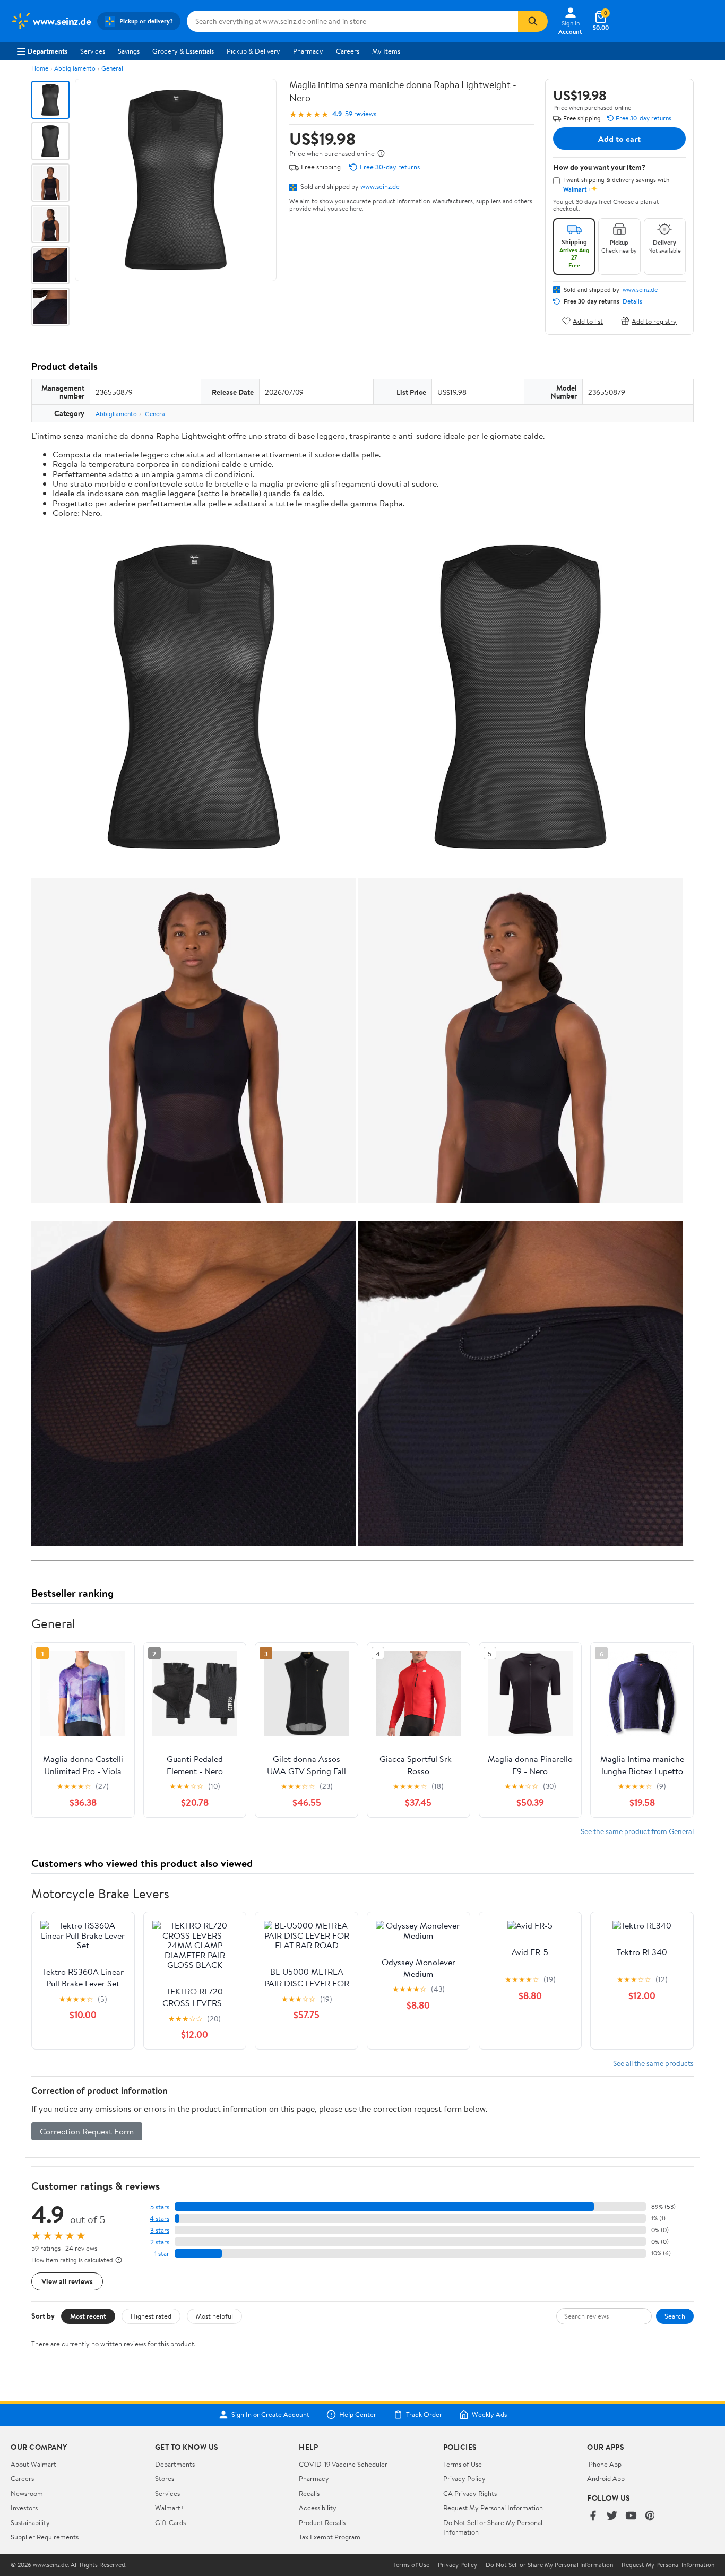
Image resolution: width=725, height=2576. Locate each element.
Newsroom (27, 2493)
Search (675, 2316)
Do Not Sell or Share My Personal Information (549, 2565)
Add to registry (654, 321)
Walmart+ (170, 2508)
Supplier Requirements (45, 2537)
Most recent (88, 2316)
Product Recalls (322, 2522)
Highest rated (151, 2316)
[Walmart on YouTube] (631, 2516)
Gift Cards (170, 2522)
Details (632, 301)
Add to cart (619, 139)
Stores (165, 2478)
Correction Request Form (87, 2131)
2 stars (160, 2242)
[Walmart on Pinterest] (650, 2516)
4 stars (159, 2219)
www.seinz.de (380, 186)
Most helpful (214, 2316)
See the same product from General (637, 1831)
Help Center (358, 2415)
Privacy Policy (464, 2478)
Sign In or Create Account (270, 2415)
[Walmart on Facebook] (593, 2516)
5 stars (160, 2207)
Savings (129, 51)
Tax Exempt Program (330, 2537)
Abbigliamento (75, 68)
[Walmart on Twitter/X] (612, 2516)
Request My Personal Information (493, 2508)
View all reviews (67, 2281)
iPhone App (604, 2464)
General (112, 68)
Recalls (309, 2493)
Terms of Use (463, 2464)
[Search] (533, 21)
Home (40, 68)
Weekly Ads (489, 2415)
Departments (48, 51)
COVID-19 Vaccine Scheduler (343, 2464)
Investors (24, 2508)
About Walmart (33, 2464)
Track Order (424, 2415)
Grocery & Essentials (183, 51)
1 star (162, 2254)
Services (93, 51)
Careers (348, 51)
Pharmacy (308, 51)
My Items (386, 51)
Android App (606, 2478)
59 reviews (361, 114)
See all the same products (653, 2063)
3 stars (160, 2230)
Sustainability (30, 2522)
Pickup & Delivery (253, 51)
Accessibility (318, 2508)
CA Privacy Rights (470, 2493)
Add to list (588, 321)
